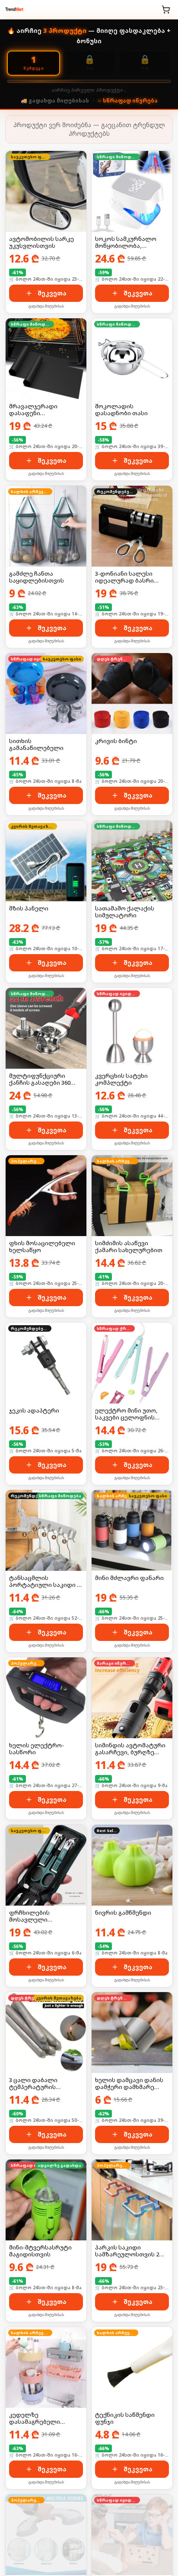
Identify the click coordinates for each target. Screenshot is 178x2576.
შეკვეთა (52, 293)
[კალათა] (166, 10)
